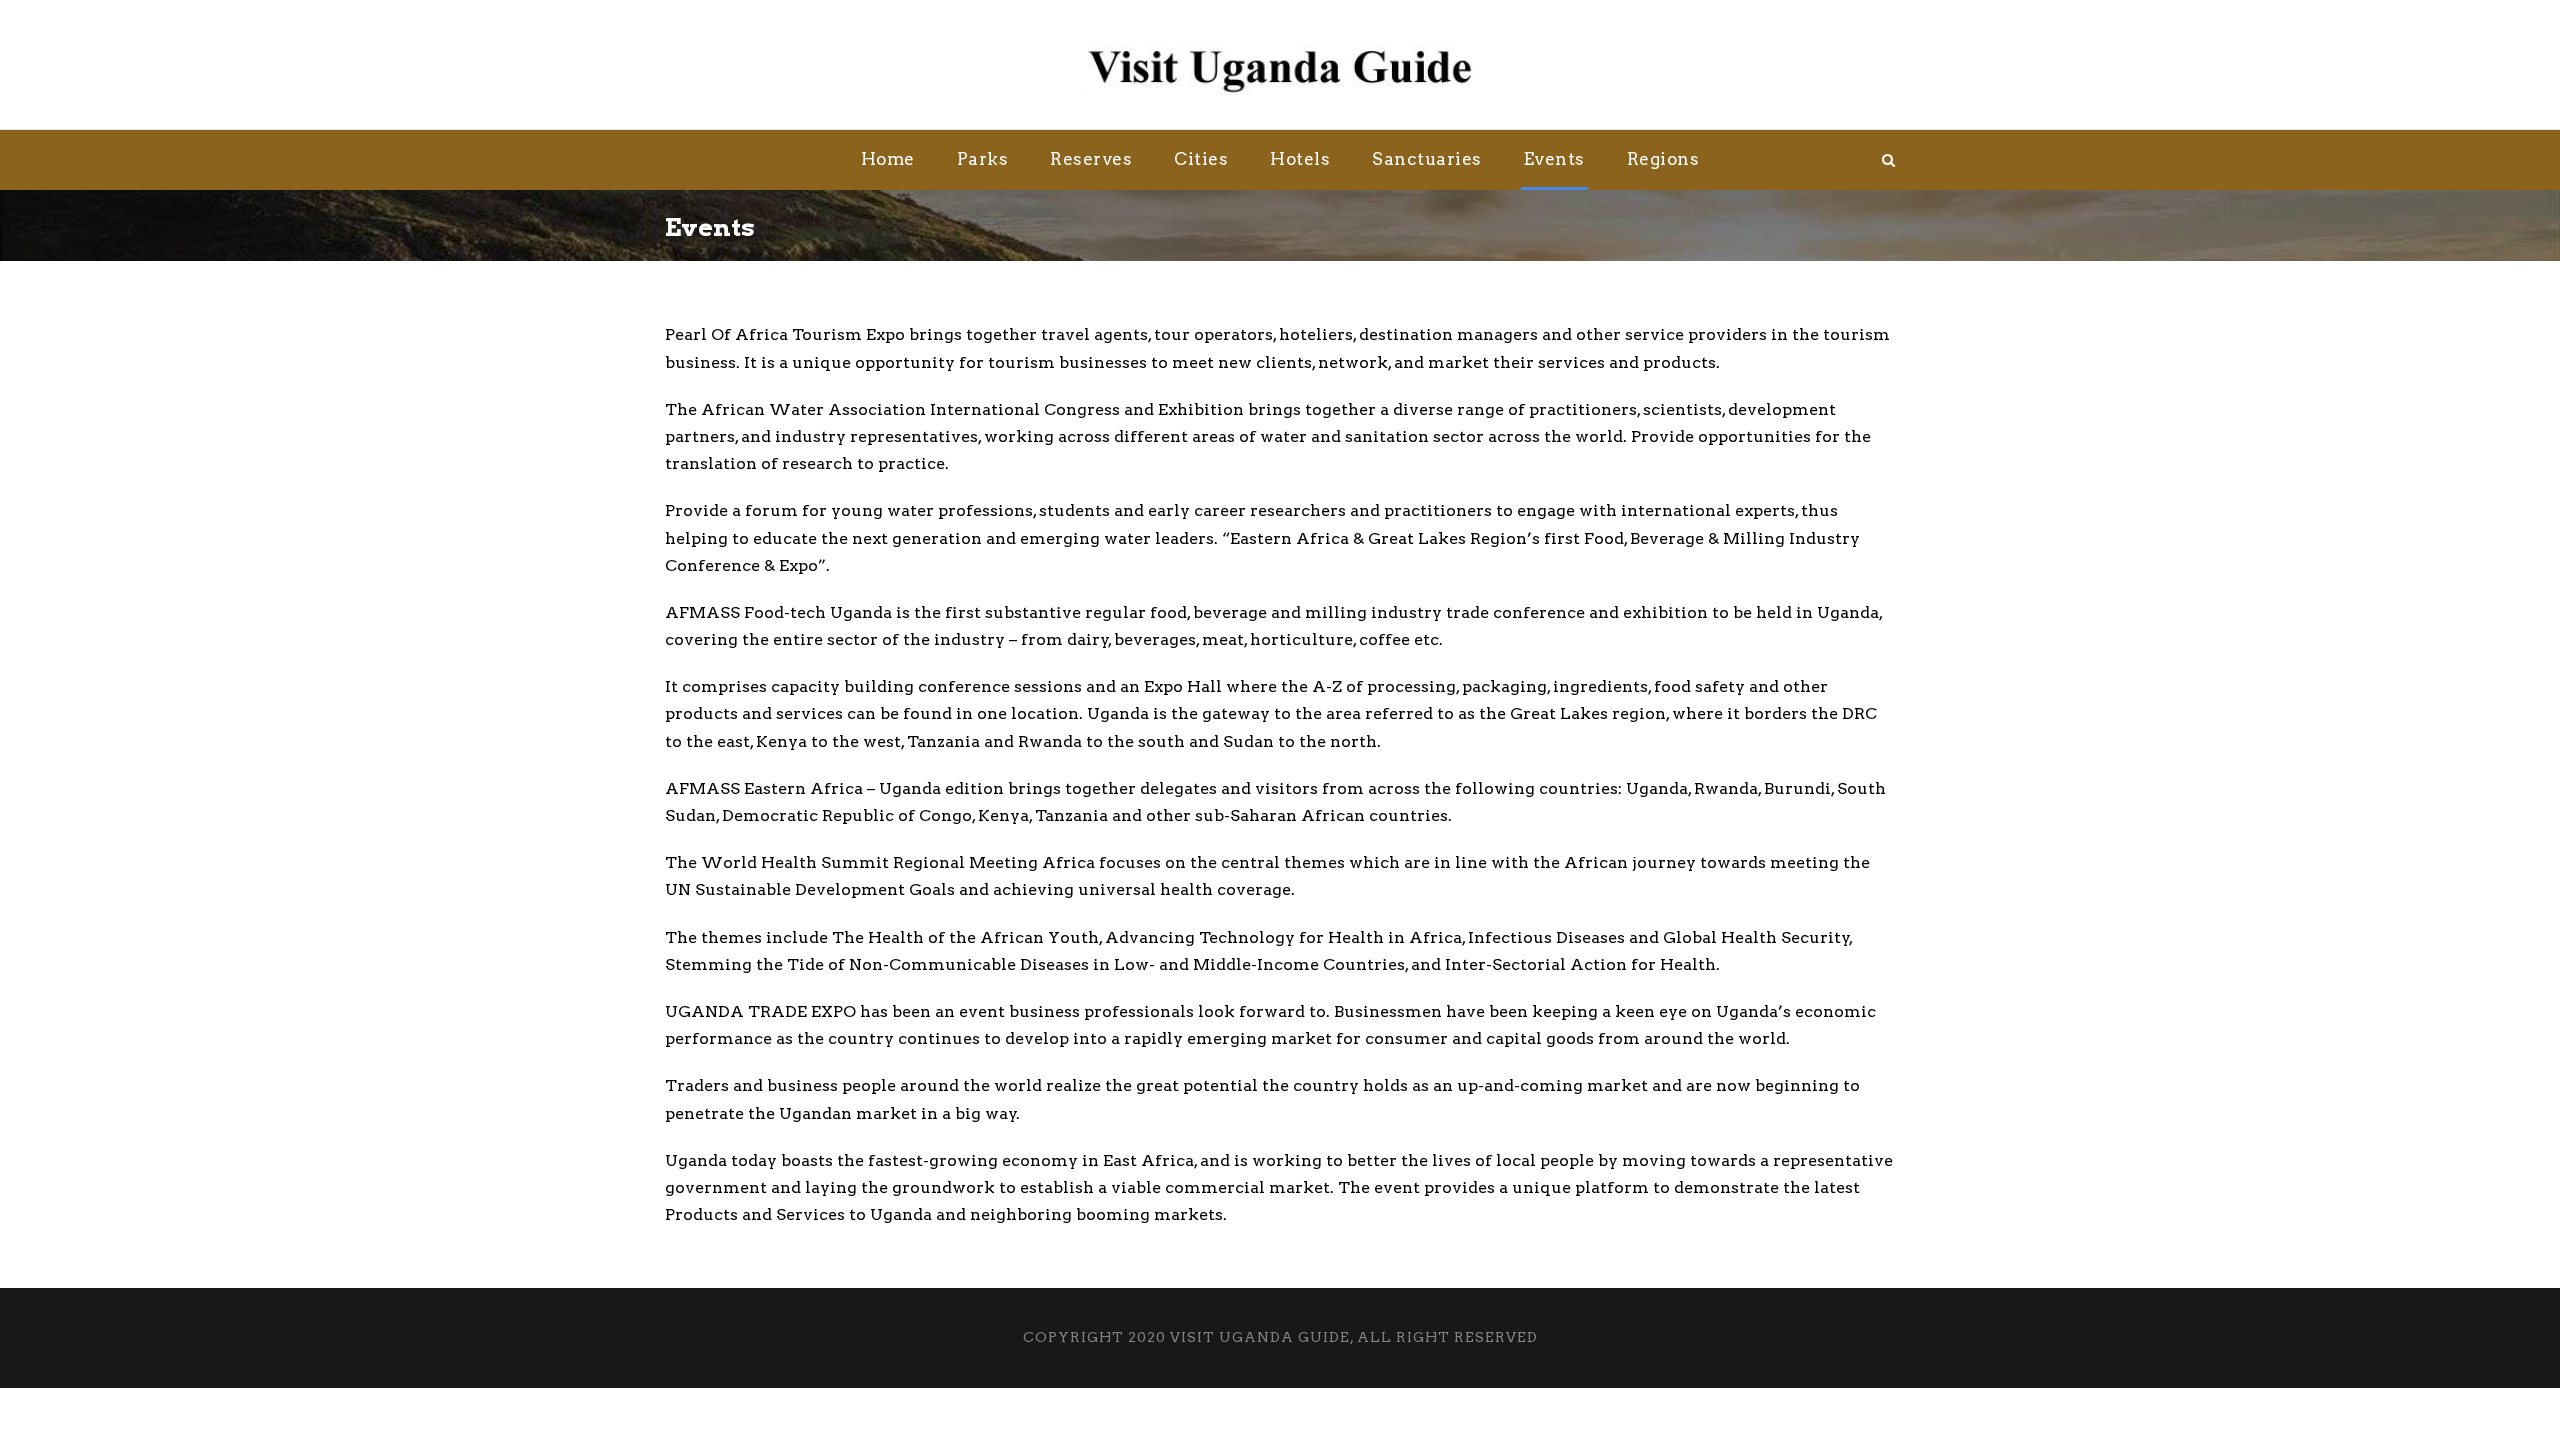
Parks (983, 159)
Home (888, 159)
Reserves (1091, 159)
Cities (1201, 159)
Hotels (1300, 159)
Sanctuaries (1427, 159)
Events (1554, 159)
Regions (1663, 159)
